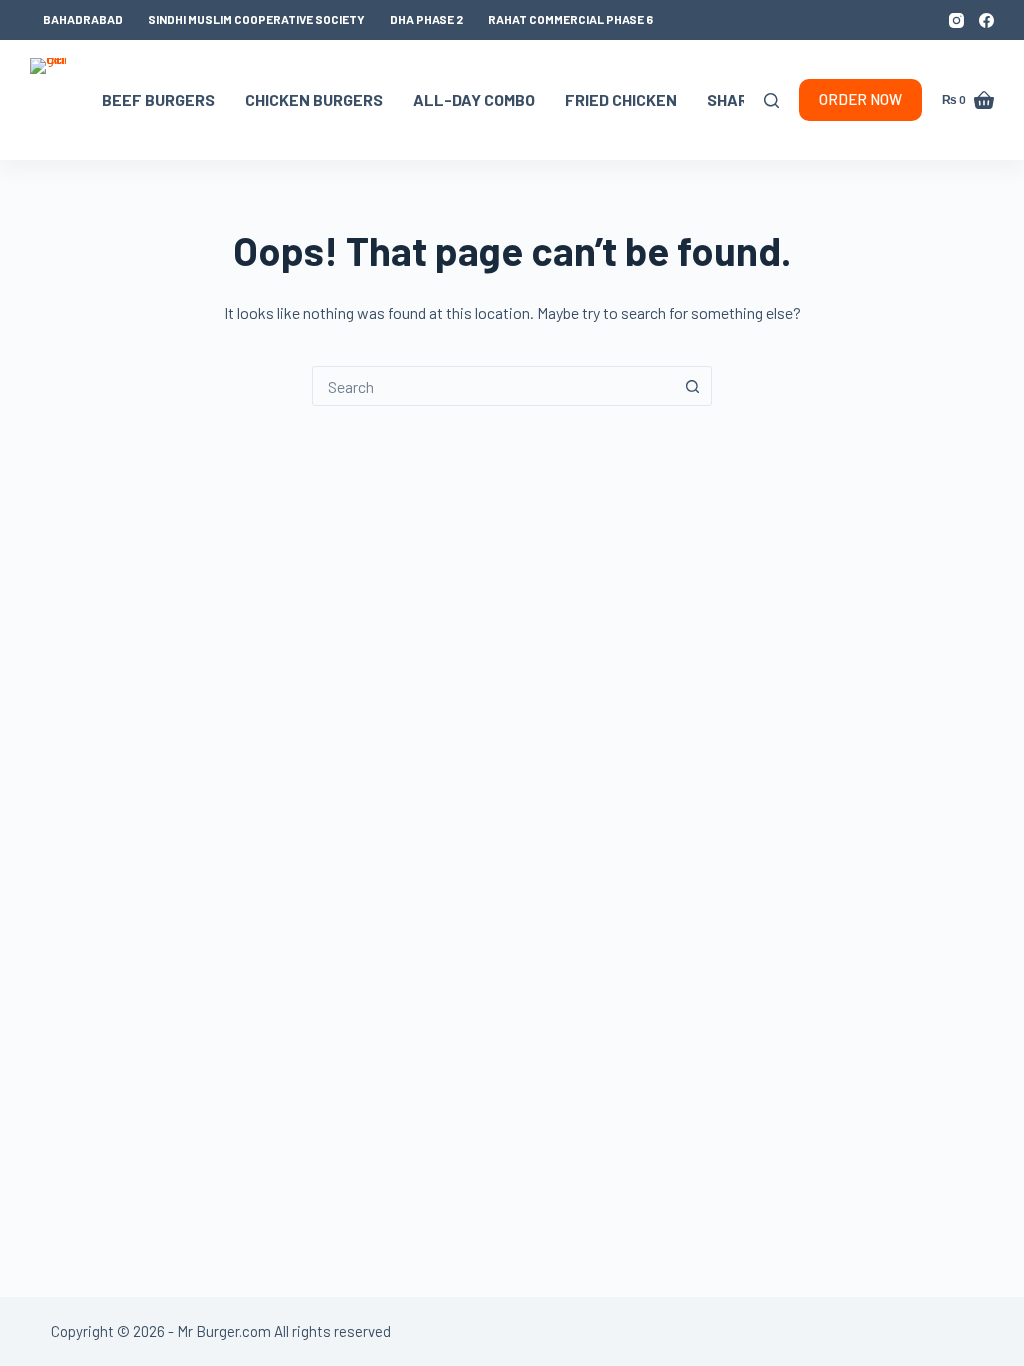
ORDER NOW (860, 99)
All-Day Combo (474, 99)
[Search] (771, 100)
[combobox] (493, 386)
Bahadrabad (83, 19)
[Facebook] (986, 20)
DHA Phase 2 (426, 19)
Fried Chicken (621, 99)
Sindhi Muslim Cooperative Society (256, 19)
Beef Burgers (158, 99)
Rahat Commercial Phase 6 (570, 19)
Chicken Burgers (314, 99)
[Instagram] (956, 20)
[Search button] (692, 386)
